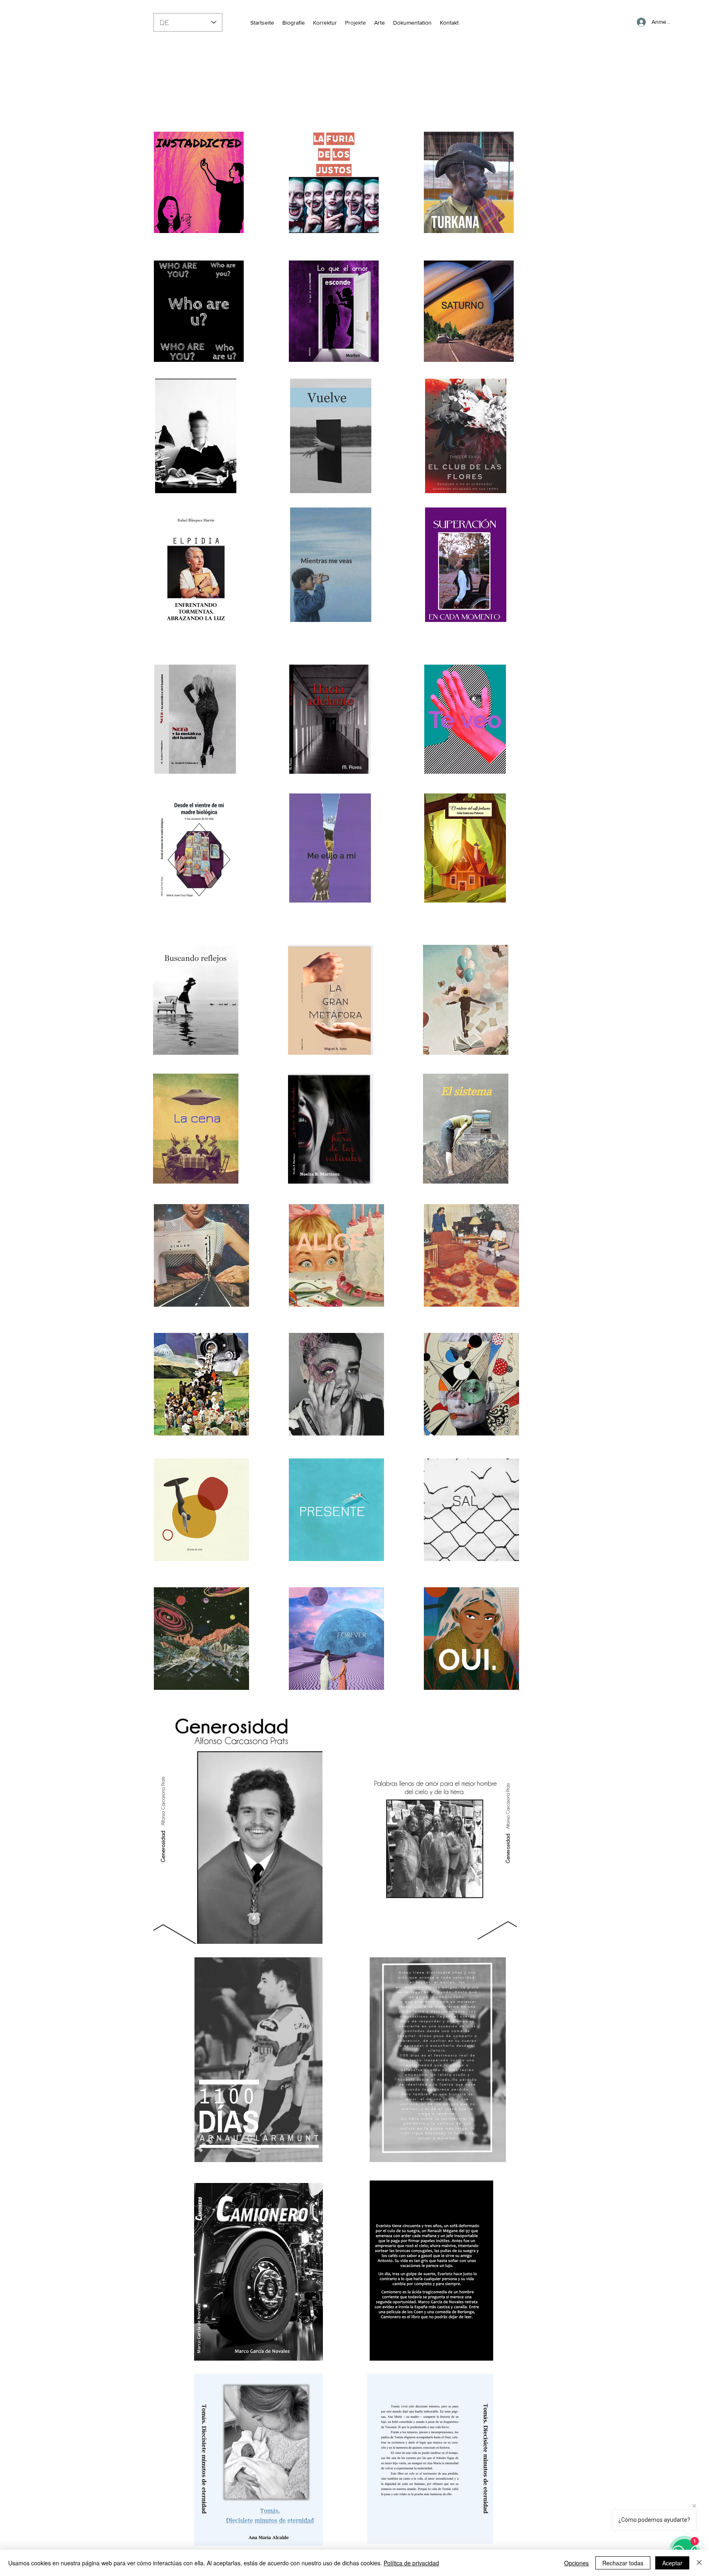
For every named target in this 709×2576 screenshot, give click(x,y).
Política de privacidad (411, 2563)
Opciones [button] (576, 2563)
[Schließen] (699, 2563)
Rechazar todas (623, 2563)
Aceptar (672, 2563)
